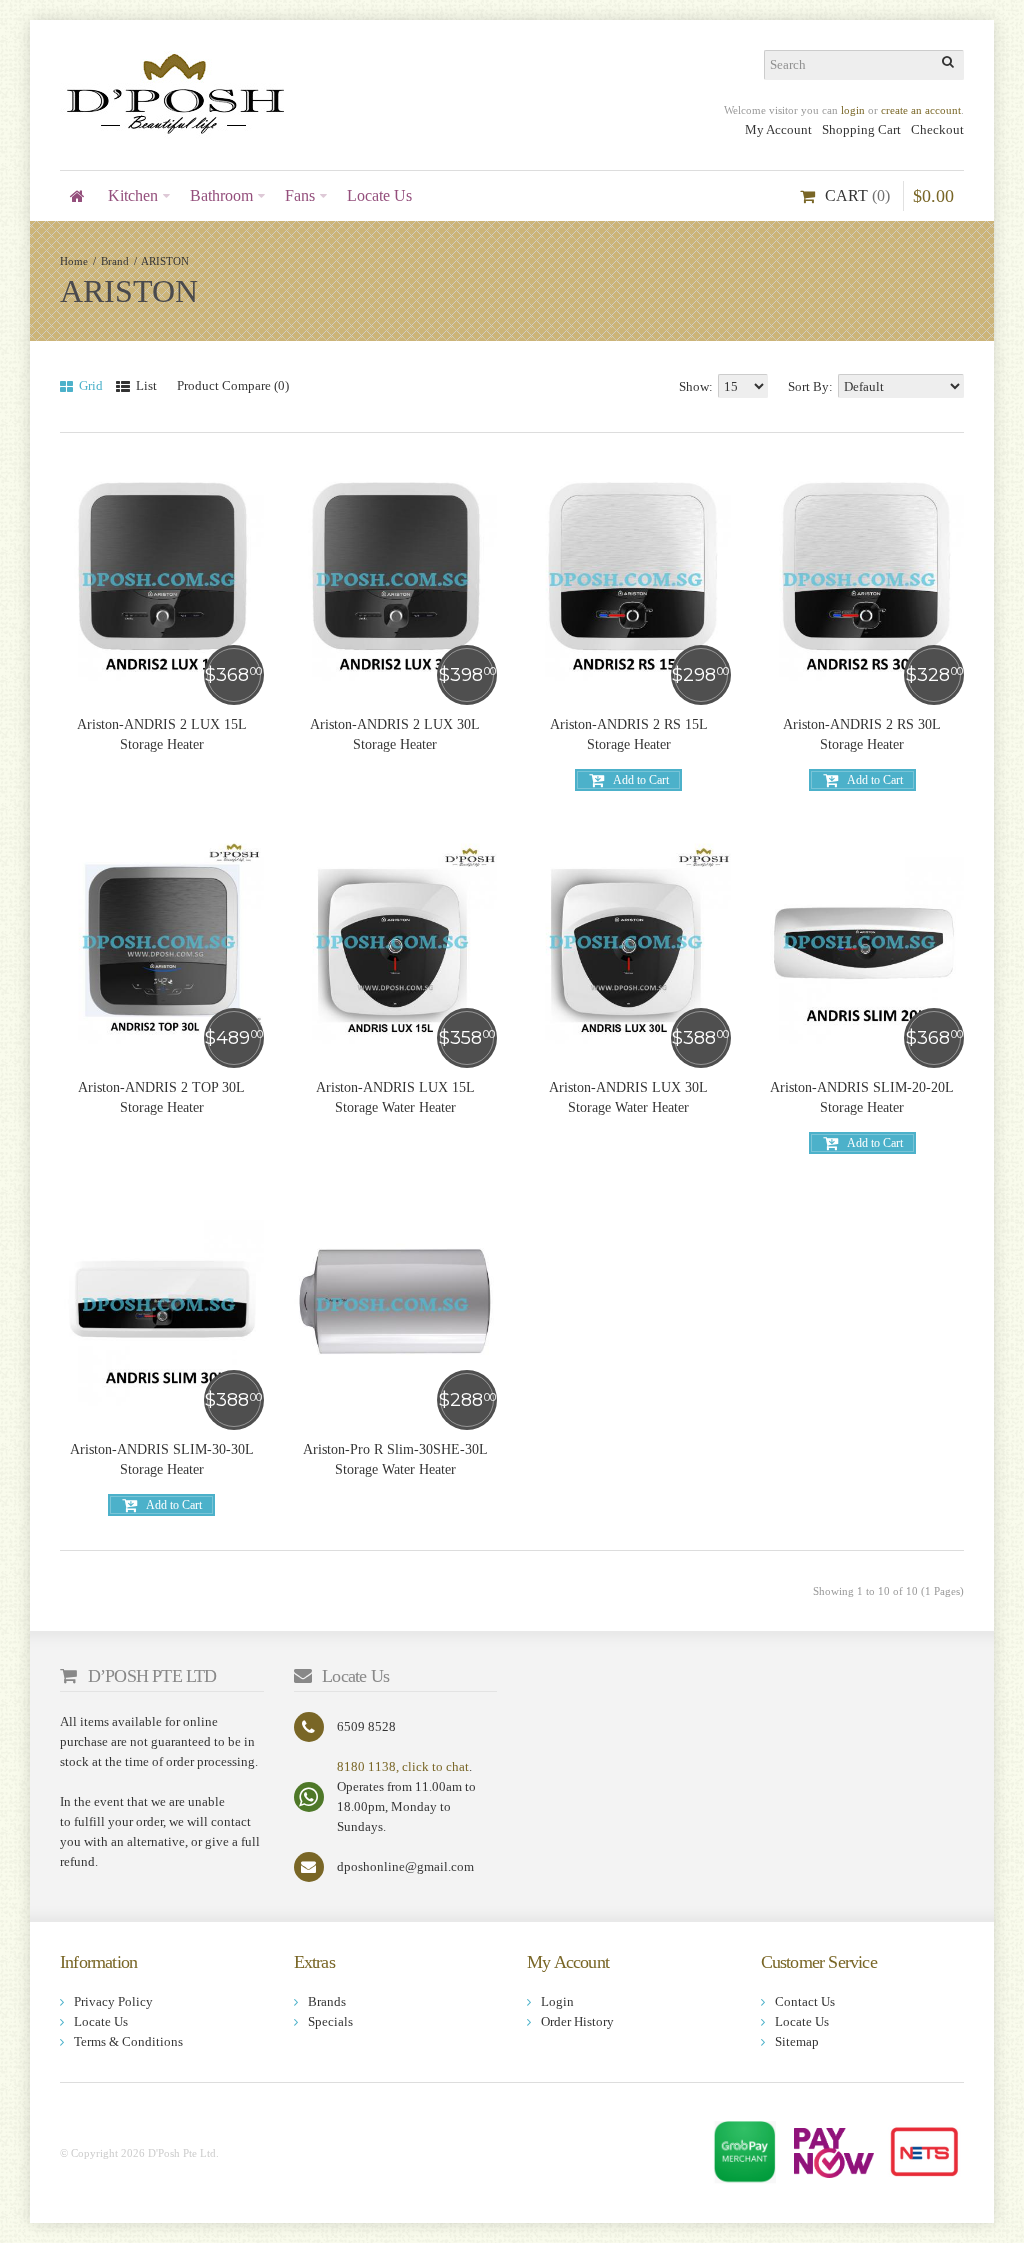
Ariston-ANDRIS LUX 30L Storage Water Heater (628, 1097)
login (853, 110)
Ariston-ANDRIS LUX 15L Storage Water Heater (395, 1097)
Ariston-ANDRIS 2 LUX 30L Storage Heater (395, 734)
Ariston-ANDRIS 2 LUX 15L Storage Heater (162, 734)
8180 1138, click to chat (403, 1766)
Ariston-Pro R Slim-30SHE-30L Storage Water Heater (395, 1459)
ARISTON (165, 261)
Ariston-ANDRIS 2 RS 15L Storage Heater (629, 734)
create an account (921, 110)
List (145, 385)
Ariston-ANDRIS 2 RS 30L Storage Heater (862, 734)
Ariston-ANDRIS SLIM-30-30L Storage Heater (162, 1459)
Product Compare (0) (233, 385)
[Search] (949, 65)
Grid (89, 385)
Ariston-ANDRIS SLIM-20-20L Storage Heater (862, 1097)
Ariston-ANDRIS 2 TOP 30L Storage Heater (161, 1097)
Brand (115, 261)
